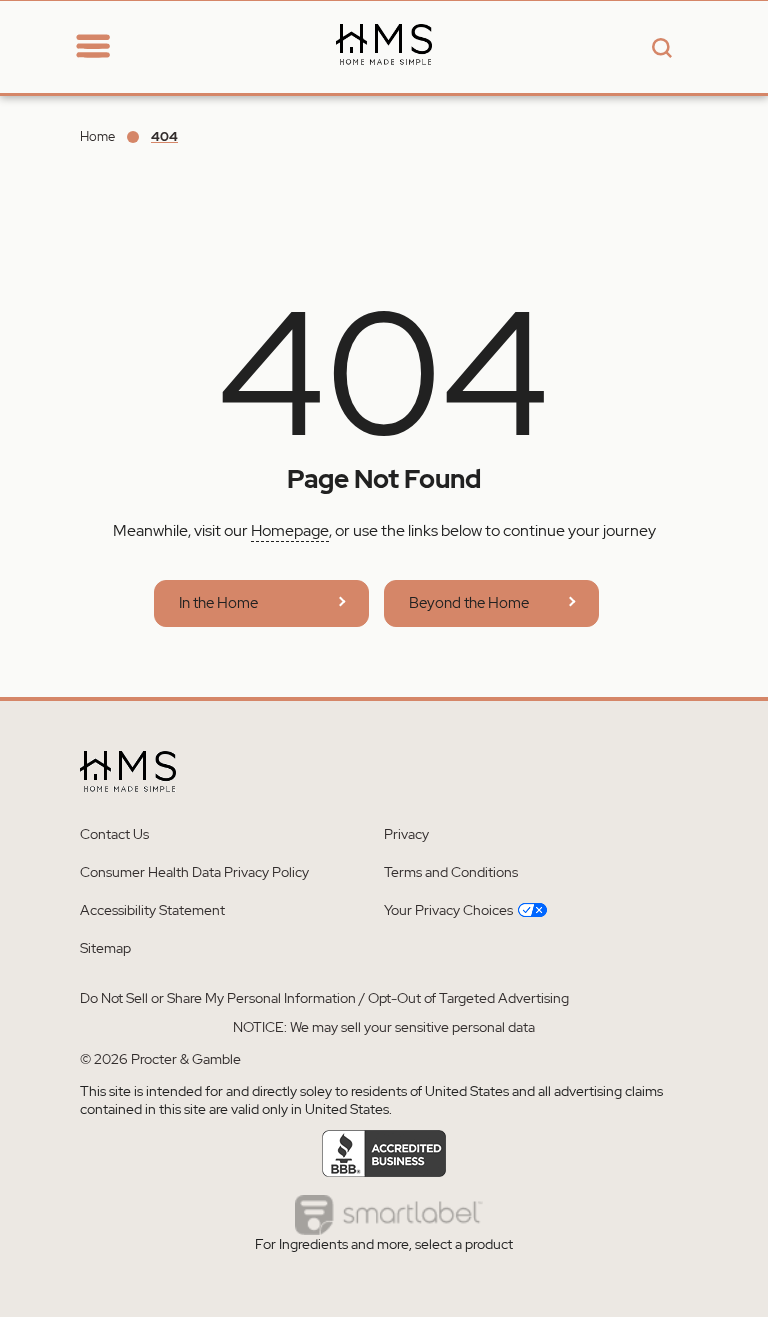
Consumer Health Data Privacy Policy (194, 872)
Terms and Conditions (451, 872)
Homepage (290, 530)
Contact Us (114, 834)
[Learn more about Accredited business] (384, 1154)
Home (97, 136)
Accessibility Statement (152, 910)
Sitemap (105, 948)
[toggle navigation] (93, 47)
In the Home (218, 603)
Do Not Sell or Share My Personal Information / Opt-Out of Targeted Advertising (324, 998)
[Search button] (659, 49)
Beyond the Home (469, 603)
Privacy (406, 834)
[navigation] (112, 46)
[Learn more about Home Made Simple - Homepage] (384, 81)
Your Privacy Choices (448, 910)
